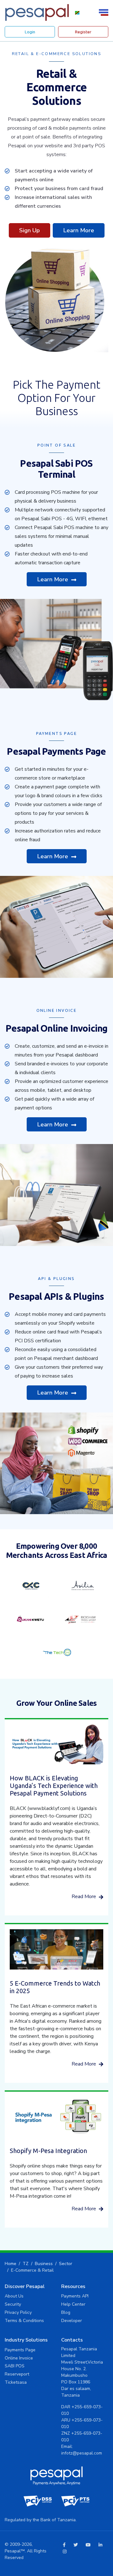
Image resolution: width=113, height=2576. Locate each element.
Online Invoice (19, 2358)
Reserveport (17, 2374)
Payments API (75, 2296)
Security (13, 2304)
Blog (66, 2312)
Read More (84, 1897)
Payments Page (20, 2350)
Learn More (79, 230)
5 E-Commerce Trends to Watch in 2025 (55, 1987)
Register (83, 32)
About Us (14, 2296)
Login (30, 32)
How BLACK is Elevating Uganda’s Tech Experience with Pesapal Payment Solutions (54, 1786)
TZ (26, 2264)
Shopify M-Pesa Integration (48, 2151)
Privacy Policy (18, 2312)
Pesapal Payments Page (56, 751)
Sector (66, 2264)
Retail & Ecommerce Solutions (57, 87)
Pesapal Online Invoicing (57, 1028)
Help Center (73, 2304)
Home (11, 2264)
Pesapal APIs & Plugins (56, 1296)
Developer (72, 2321)
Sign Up (30, 230)
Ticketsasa (16, 2382)
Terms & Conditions (24, 2321)
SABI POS (15, 2366)
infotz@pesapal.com (82, 2453)
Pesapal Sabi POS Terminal (56, 469)
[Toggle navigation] (105, 12)
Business (44, 2264)
